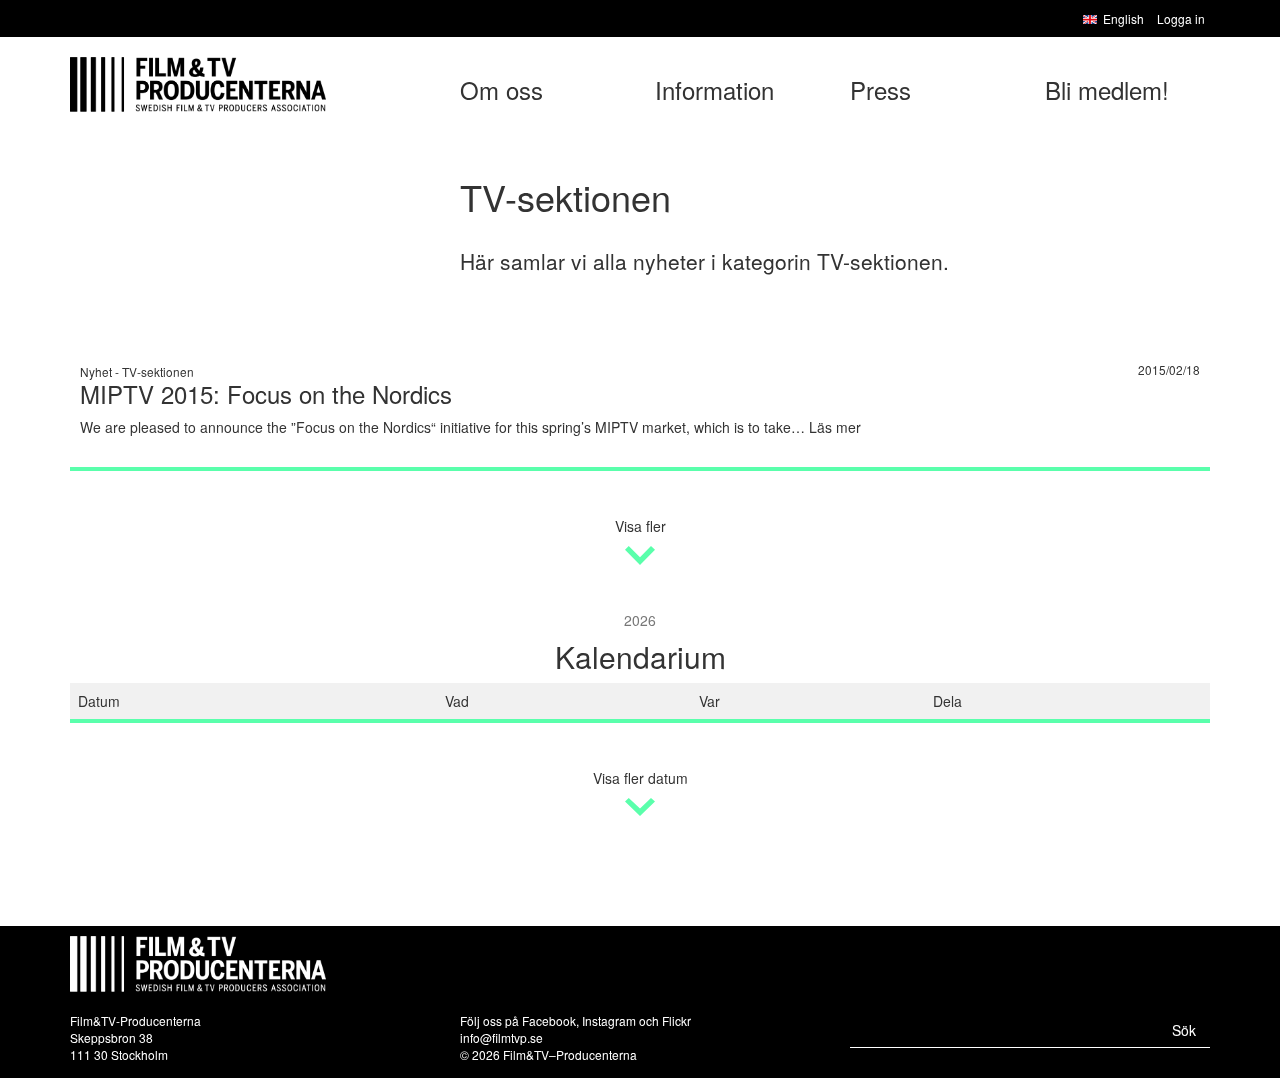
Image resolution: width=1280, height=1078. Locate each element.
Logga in (1181, 18)
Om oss (501, 89)
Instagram (609, 1020)
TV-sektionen (158, 371)
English (1123, 18)
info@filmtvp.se (501, 1037)
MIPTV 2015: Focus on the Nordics (266, 393)
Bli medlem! (1107, 89)
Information (714, 89)
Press (880, 89)
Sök (1184, 1030)
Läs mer (835, 427)
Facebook (549, 1020)
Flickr (676, 1020)
